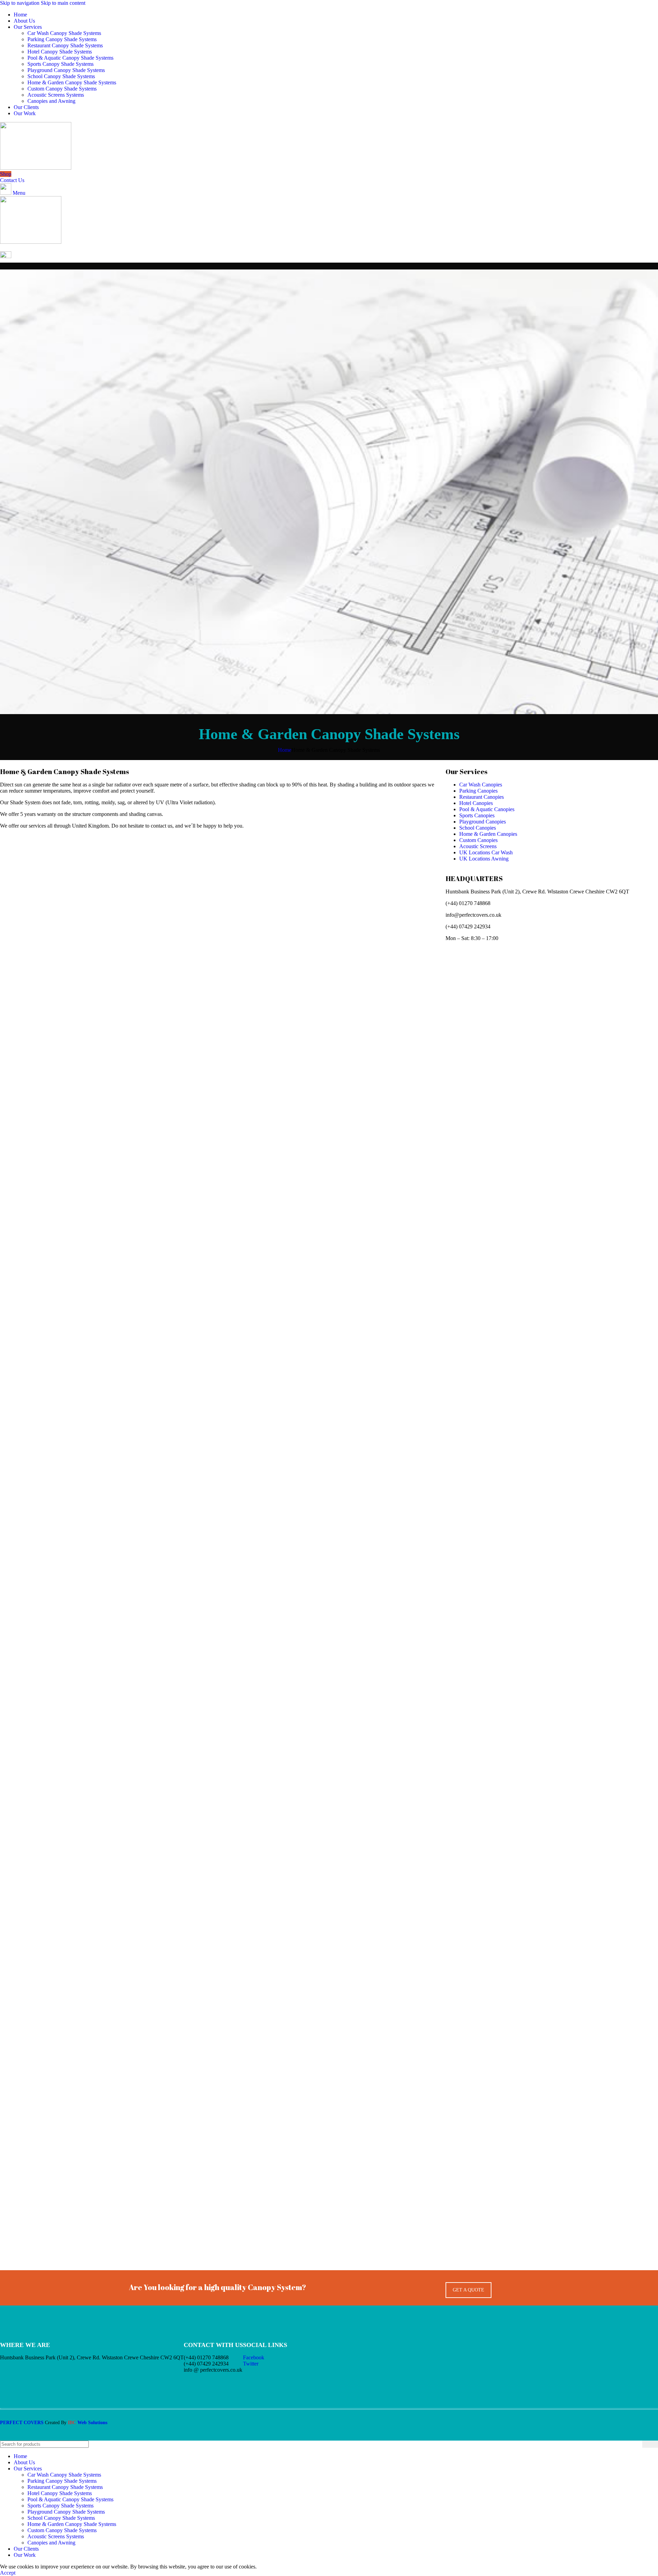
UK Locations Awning (484, 859)
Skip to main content (63, 3)
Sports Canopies (477, 815)
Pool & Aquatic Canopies (487, 809)
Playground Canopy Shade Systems (66, 70)
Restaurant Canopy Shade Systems (65, 45)
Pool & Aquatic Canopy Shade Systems (70, 58)
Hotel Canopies (476, 803)
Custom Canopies (478, 840)
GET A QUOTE (468, 2290)
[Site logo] (36, 168)
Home (285, 750)
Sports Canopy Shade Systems (60, 64)
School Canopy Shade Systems (61, 76)
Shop (6, 174)
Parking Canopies (478, 791)
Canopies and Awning (51, 101)
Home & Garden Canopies (488, 834)
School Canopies (478, 828)
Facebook (254, 2357)
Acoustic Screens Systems (56, 95)
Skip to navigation (20, 3)
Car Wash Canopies (481, 785)
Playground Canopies (483, 822)
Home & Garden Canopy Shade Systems (72, 82)
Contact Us (12, 180)
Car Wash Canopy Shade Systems (64, 33)
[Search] (650, 2444)
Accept (8, 2573)
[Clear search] (637, 2444)
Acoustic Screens (478, 846)
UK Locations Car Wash (486, 852)
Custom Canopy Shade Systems (62, 89)
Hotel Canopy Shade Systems (60, 52)
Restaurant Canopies (482, 797)
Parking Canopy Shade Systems (62, 39)
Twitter (251, 2364)
